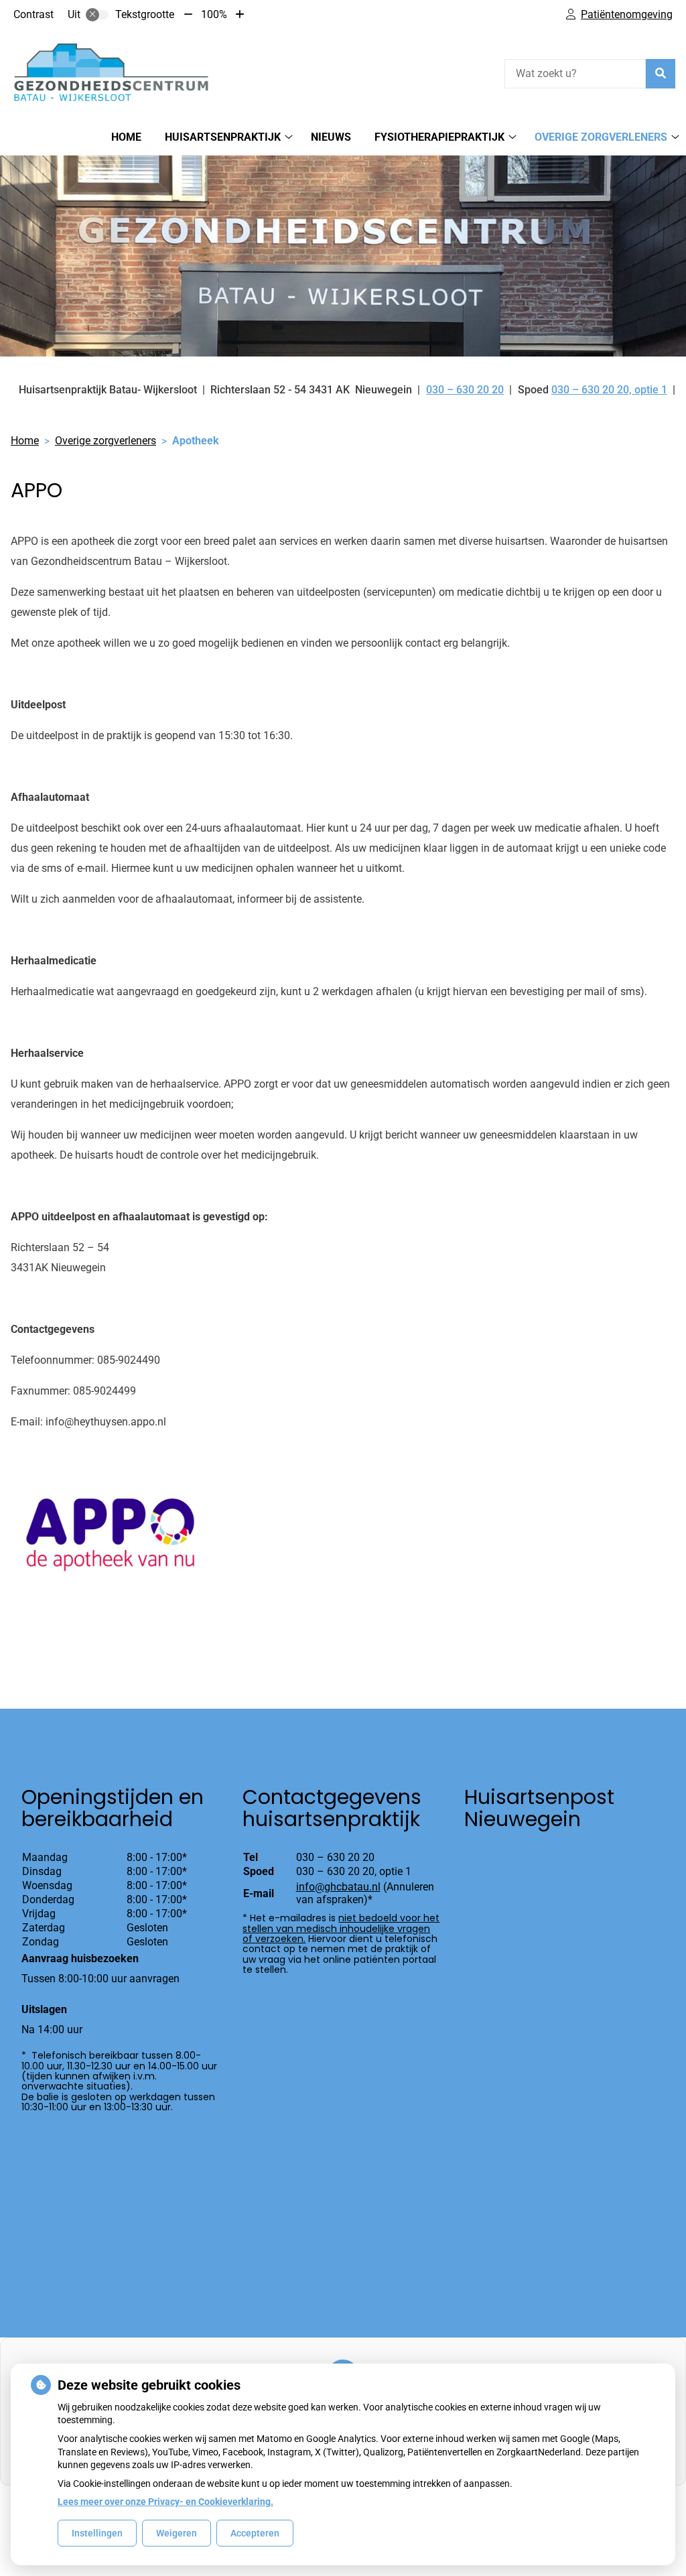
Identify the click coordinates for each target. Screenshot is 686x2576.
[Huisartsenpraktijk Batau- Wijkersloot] (111, 72)
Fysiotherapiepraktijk (439, 137)
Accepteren (255, 2533)
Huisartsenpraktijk (223, 137)
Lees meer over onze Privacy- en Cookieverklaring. (165, 2502)
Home (126, 137)
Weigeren (177, 2533)
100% (214, 14)
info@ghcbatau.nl (338, 1887)
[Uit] (97, 15)
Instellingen (97, 2533)
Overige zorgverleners (601, 137)
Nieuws (331, 137)
